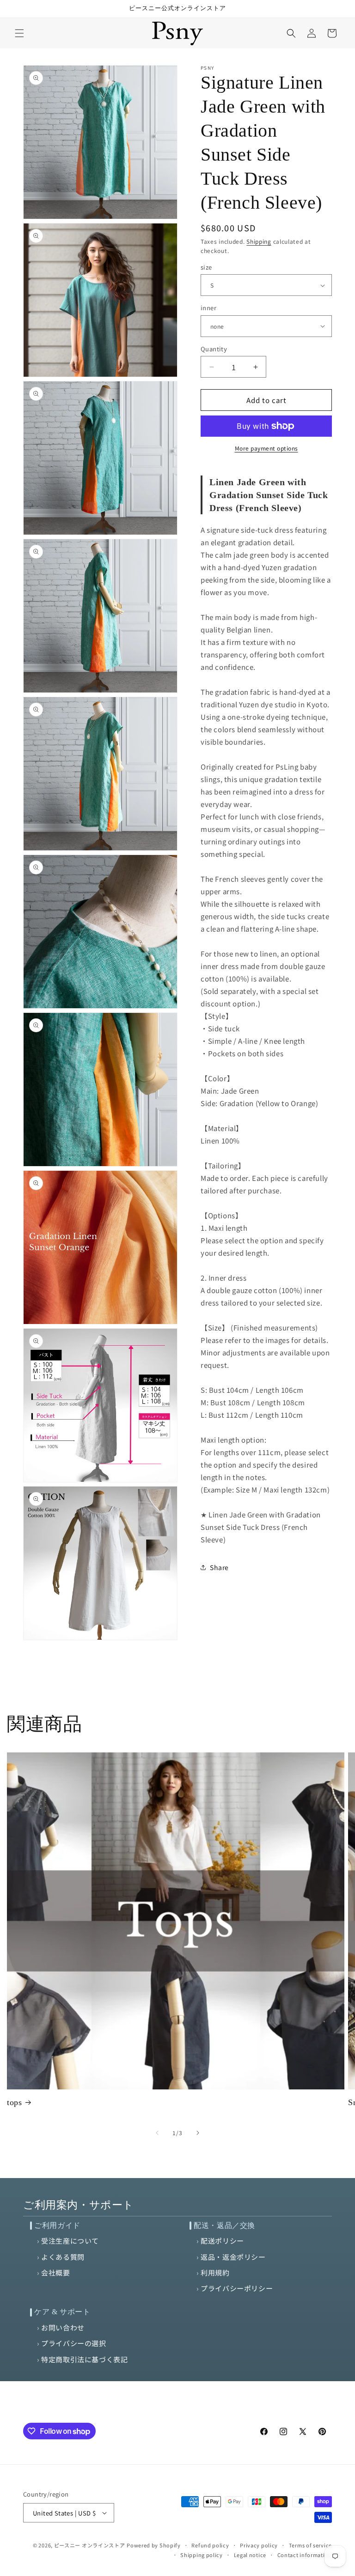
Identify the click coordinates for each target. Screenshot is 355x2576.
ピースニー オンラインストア (90, 2545)
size (206, 267)
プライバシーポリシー (237, 2288)
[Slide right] (198, 2133)
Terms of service (310, 2545)
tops (14, 2102)
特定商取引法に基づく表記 (84, 2359)
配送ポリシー (222, 2241)
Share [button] (219, 1567)
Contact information (305, 2555)
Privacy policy (259, 2545)
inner (208, 308)
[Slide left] (157, 2133)
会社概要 (55, 2272)
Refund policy (210, 2545)
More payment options (266, 448)
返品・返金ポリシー (233, 2257)
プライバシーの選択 (73, 2343)
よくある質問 (63, 2257)
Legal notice (250, 2555)
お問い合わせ (63, 2327)
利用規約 (215, 2272)
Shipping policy (202, 2555)
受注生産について (70, 2241)
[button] (19, 33)
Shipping (259, 241)
